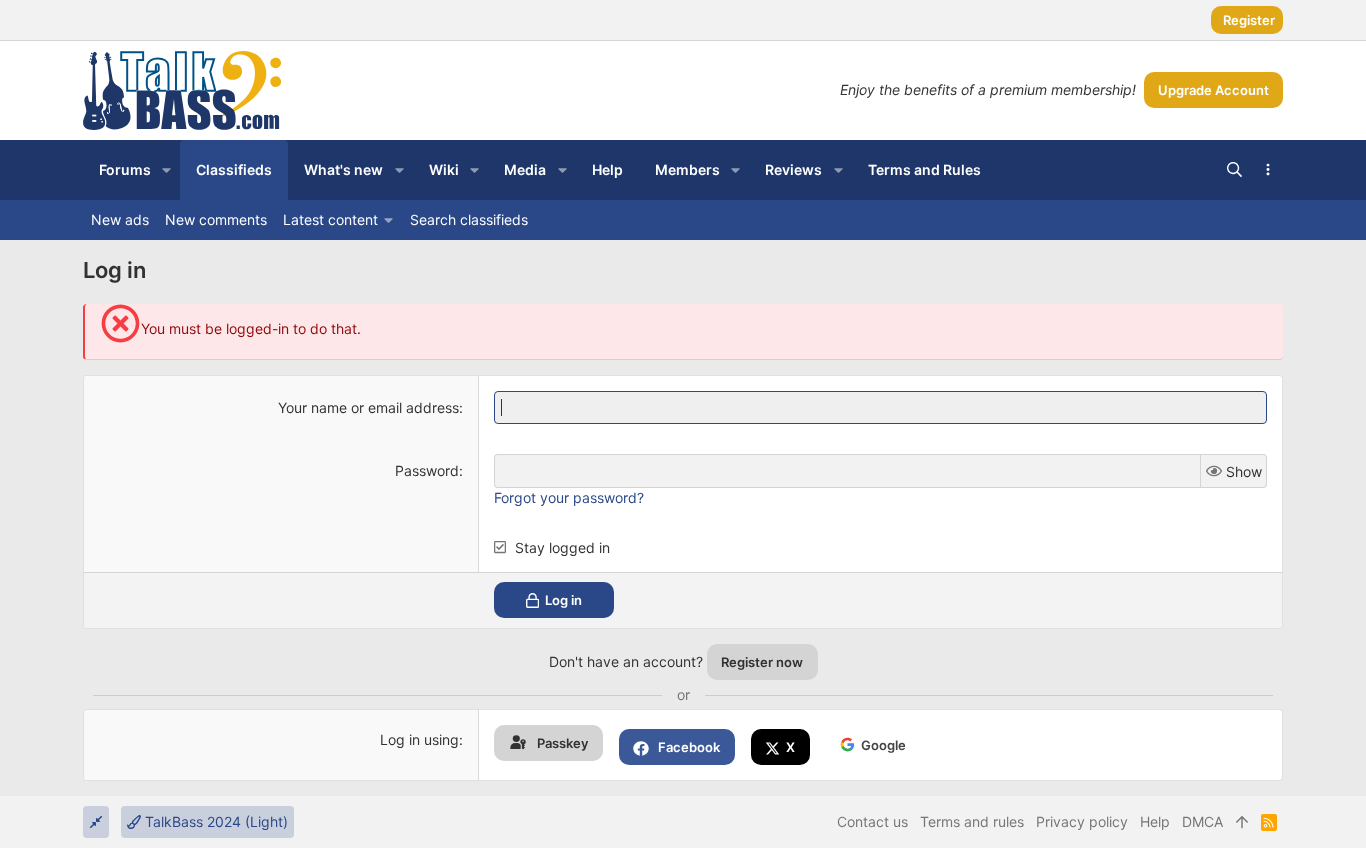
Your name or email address (368, 407)
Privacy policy (1082, 821)
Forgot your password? (569, 497)
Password (427, 470)
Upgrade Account (1213, 90)
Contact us (872, 821)
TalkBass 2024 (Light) (214, 821)
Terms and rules (972, 821)
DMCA (1202, 821)
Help (1155, 821)
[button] (166, 170)
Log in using (419, 739)
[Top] (1242, 822)
